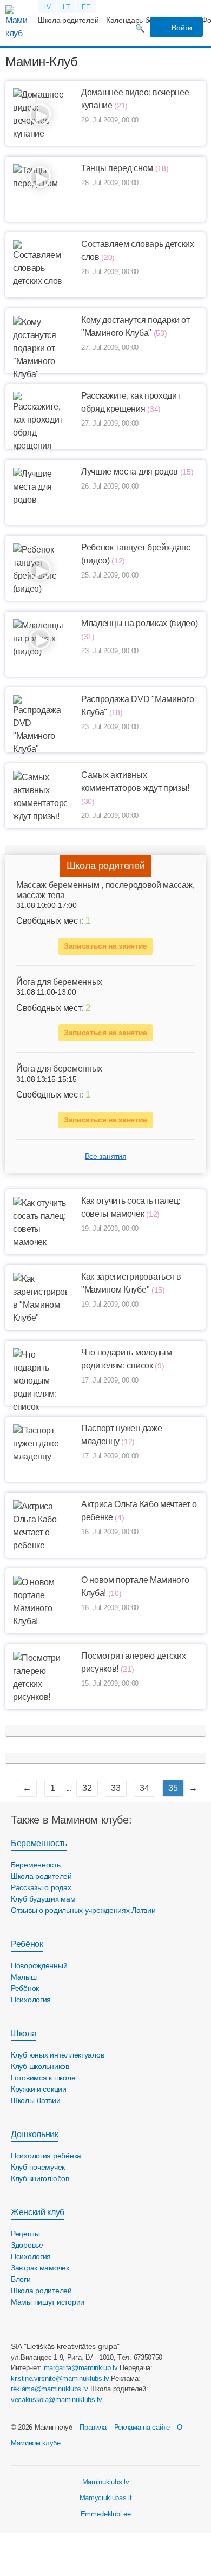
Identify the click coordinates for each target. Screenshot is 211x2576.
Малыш (24, 1977)
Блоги (21, 2279)
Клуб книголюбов (40, 2178)
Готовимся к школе (43, 2078)
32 (87, 1788)
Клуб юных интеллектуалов (57, 2055)
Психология (31, 2000)
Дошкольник (35, 2134)
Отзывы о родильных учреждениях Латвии (83, 1910)
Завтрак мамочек (40, 2268)
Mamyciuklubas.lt (106, 2498)
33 (116, 1788)
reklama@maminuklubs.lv (50, 2389)
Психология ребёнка (46, 2156)
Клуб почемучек (38, 2167)
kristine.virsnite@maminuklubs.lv (60, 2379)
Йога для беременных (59, 982)
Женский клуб (38, 2212)
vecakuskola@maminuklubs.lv (57, 2400)
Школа (24, 2033)
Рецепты (25, 2234)
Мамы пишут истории (48, 2302)
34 (144, 1788)
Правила (93, 2427)
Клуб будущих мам (43, 1899)
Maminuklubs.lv (106, 2482)
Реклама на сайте (142, 2427)
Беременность (39, 1843)
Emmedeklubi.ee (106, 2514)
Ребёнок (27, 1944)
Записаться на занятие (105, 946)
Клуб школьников (40, 2066)
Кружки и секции (39, 2089)
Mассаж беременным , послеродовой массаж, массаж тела (105, 890)
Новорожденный (39, 1965)
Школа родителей (68, 20)
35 (173, 1788)
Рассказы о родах (41, 1887)
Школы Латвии (36, 2100)
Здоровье (27, 2245)
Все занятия (105, 1156)
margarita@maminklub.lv (81, 2368)
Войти (181, 28)
